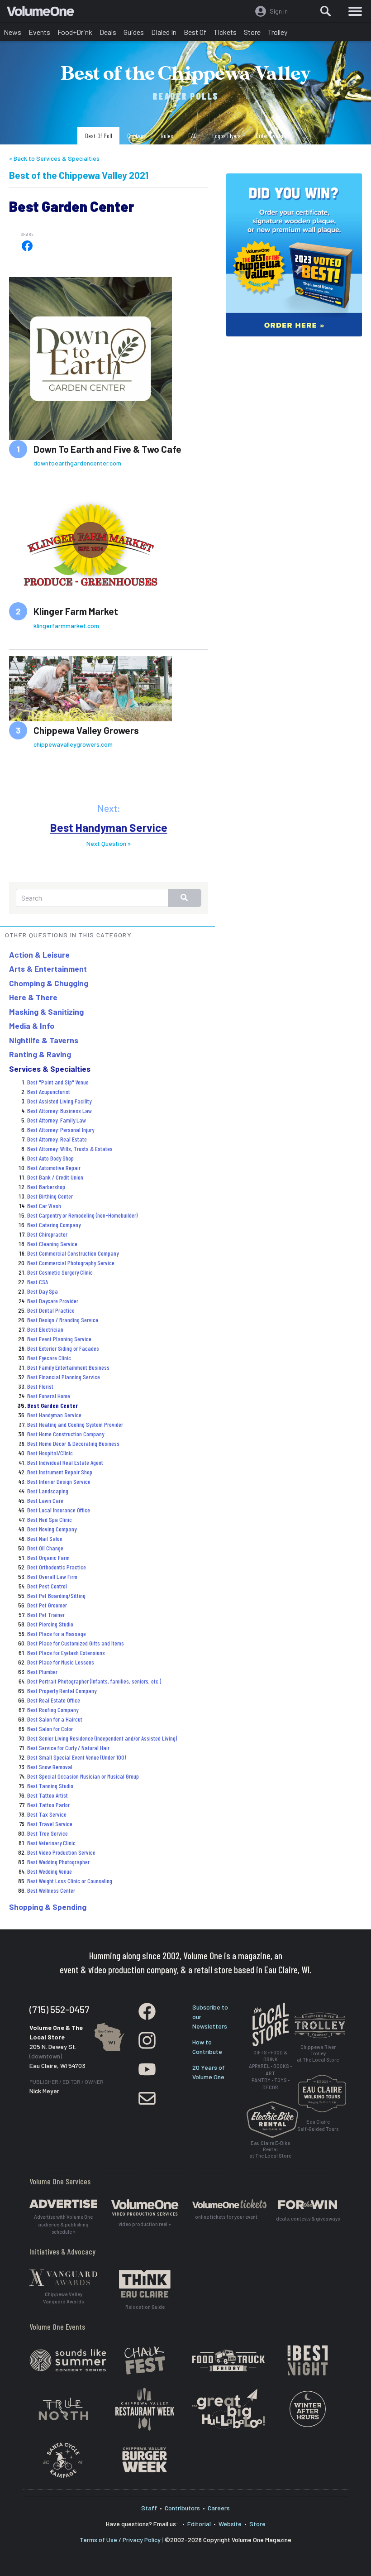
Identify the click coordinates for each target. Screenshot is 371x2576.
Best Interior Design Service (59, 1481)
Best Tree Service (48, 1833)
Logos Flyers (226, 136)
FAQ (193, 136)
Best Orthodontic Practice (57, 1567)
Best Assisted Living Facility (59, 1101)
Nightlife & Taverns (44, 1040)
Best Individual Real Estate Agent (65, 1462)
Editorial (199, 2524)
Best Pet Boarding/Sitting (56, 1595)
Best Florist (40, 1386)
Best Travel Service (50, 1824)
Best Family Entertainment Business (68, 1367)
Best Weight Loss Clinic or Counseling (70, 1881)
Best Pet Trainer (46, 1614)
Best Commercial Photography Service (71, 1263)
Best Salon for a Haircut (55, 1719)
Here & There (33, 997)
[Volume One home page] (44, 13)
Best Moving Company (52, 1529)
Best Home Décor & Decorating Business (73, 1443)
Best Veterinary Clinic (51, 1843)
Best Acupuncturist (49, 1091)
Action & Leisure (39, 955)
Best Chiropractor (47, 1234)
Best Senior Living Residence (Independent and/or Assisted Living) (102, 1738)
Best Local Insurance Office (59, 1510)
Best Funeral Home (49, 1396)
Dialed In (164, 32)
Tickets (225, 32)
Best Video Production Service (61, 1852)
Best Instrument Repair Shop (60, 1472)
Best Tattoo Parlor (48, 1805)
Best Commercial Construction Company (73, 1253)
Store (252, 32)
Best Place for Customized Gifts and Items (76, 1643)
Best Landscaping (48, 1491)
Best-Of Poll (99, 136)
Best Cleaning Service (52, 1244)
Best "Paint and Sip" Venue (58, 1082)
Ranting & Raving (40, 1054)
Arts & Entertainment (48, 969)
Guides (134, 32)
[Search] (326, 11)
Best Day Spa (43, 1291)
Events (39, 32)
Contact (136, 136)
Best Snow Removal (50, 1767)
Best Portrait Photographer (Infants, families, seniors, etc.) (94, 1681)
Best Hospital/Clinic (50, 1453)
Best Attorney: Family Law (57, 1120)
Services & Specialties (50, 1069)
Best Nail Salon (45, 1538)
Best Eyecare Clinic (49, 1358)
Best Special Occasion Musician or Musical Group (83, 1776)
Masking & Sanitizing (46, 1012)
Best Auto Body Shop (50, 1158)
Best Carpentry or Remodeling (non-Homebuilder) (82, 1215)
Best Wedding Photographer (58, 1862)
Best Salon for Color (50, 1729)
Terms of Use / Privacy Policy (120, 2540)
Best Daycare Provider (53, 1301)
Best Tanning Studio (50, 1786)
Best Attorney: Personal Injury (61, 1130)
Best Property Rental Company (62, 1691)
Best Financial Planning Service (64, 1377)
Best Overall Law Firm (52, 1576)
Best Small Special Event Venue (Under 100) (76, 1757)
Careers (219, 2508)
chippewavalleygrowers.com (73, 744)
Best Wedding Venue (50, 1871)
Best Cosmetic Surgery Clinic (60, 1272)
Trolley (278, 32)
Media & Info (32, 1026)
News (12, 32)
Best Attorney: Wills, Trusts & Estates (70, 1149)
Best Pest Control (47, 1586)
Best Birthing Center (50, 1196)
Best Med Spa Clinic (50, 1519)
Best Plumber (42, 1672)
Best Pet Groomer (47, 1605)
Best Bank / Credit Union (55, 1177)
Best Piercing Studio (50, 1624)
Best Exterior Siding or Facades (63, 1348)
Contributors (182, 2508)
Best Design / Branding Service (63, 1320)
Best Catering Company (54, 1225)
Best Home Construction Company (66, 1434)
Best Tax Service (47, 1814)
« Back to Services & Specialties (54, 158)
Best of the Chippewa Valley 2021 (79, 175)
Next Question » (109, 843)
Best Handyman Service (109, 827)
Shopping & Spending (48, 1907)
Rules (167, 136)
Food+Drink (75, 32)
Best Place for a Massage (57, 1633)
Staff (149, 2508)
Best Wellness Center (51, 1890)
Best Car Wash (44, 1206)
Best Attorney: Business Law (59, 1111)
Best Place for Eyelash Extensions (66, 1653)
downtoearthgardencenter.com (77, 463)
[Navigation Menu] (355, 11)
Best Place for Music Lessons (61, 1662)
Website (230, 2524)
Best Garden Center (52, 1405)
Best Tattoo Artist (48, 1795)
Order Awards (271, 136)
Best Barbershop (46, 1187)
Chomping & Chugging (49, 983)
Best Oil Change (45, 1548)
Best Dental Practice (51, 1310)
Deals (108, 32)
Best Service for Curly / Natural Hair (68, 1748)
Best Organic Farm (48, 1557)
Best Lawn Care (45, 1500)
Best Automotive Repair (54, 1168)
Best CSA (38, 1282)
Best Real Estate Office (54, 1700)
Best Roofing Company (53, 1710)
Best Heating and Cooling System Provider (75, 1424)
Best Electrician (45, 1329)
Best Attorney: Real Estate (57, 1139)
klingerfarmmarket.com (66, 626)
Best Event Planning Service (59, 1339)
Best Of (195, 32)
